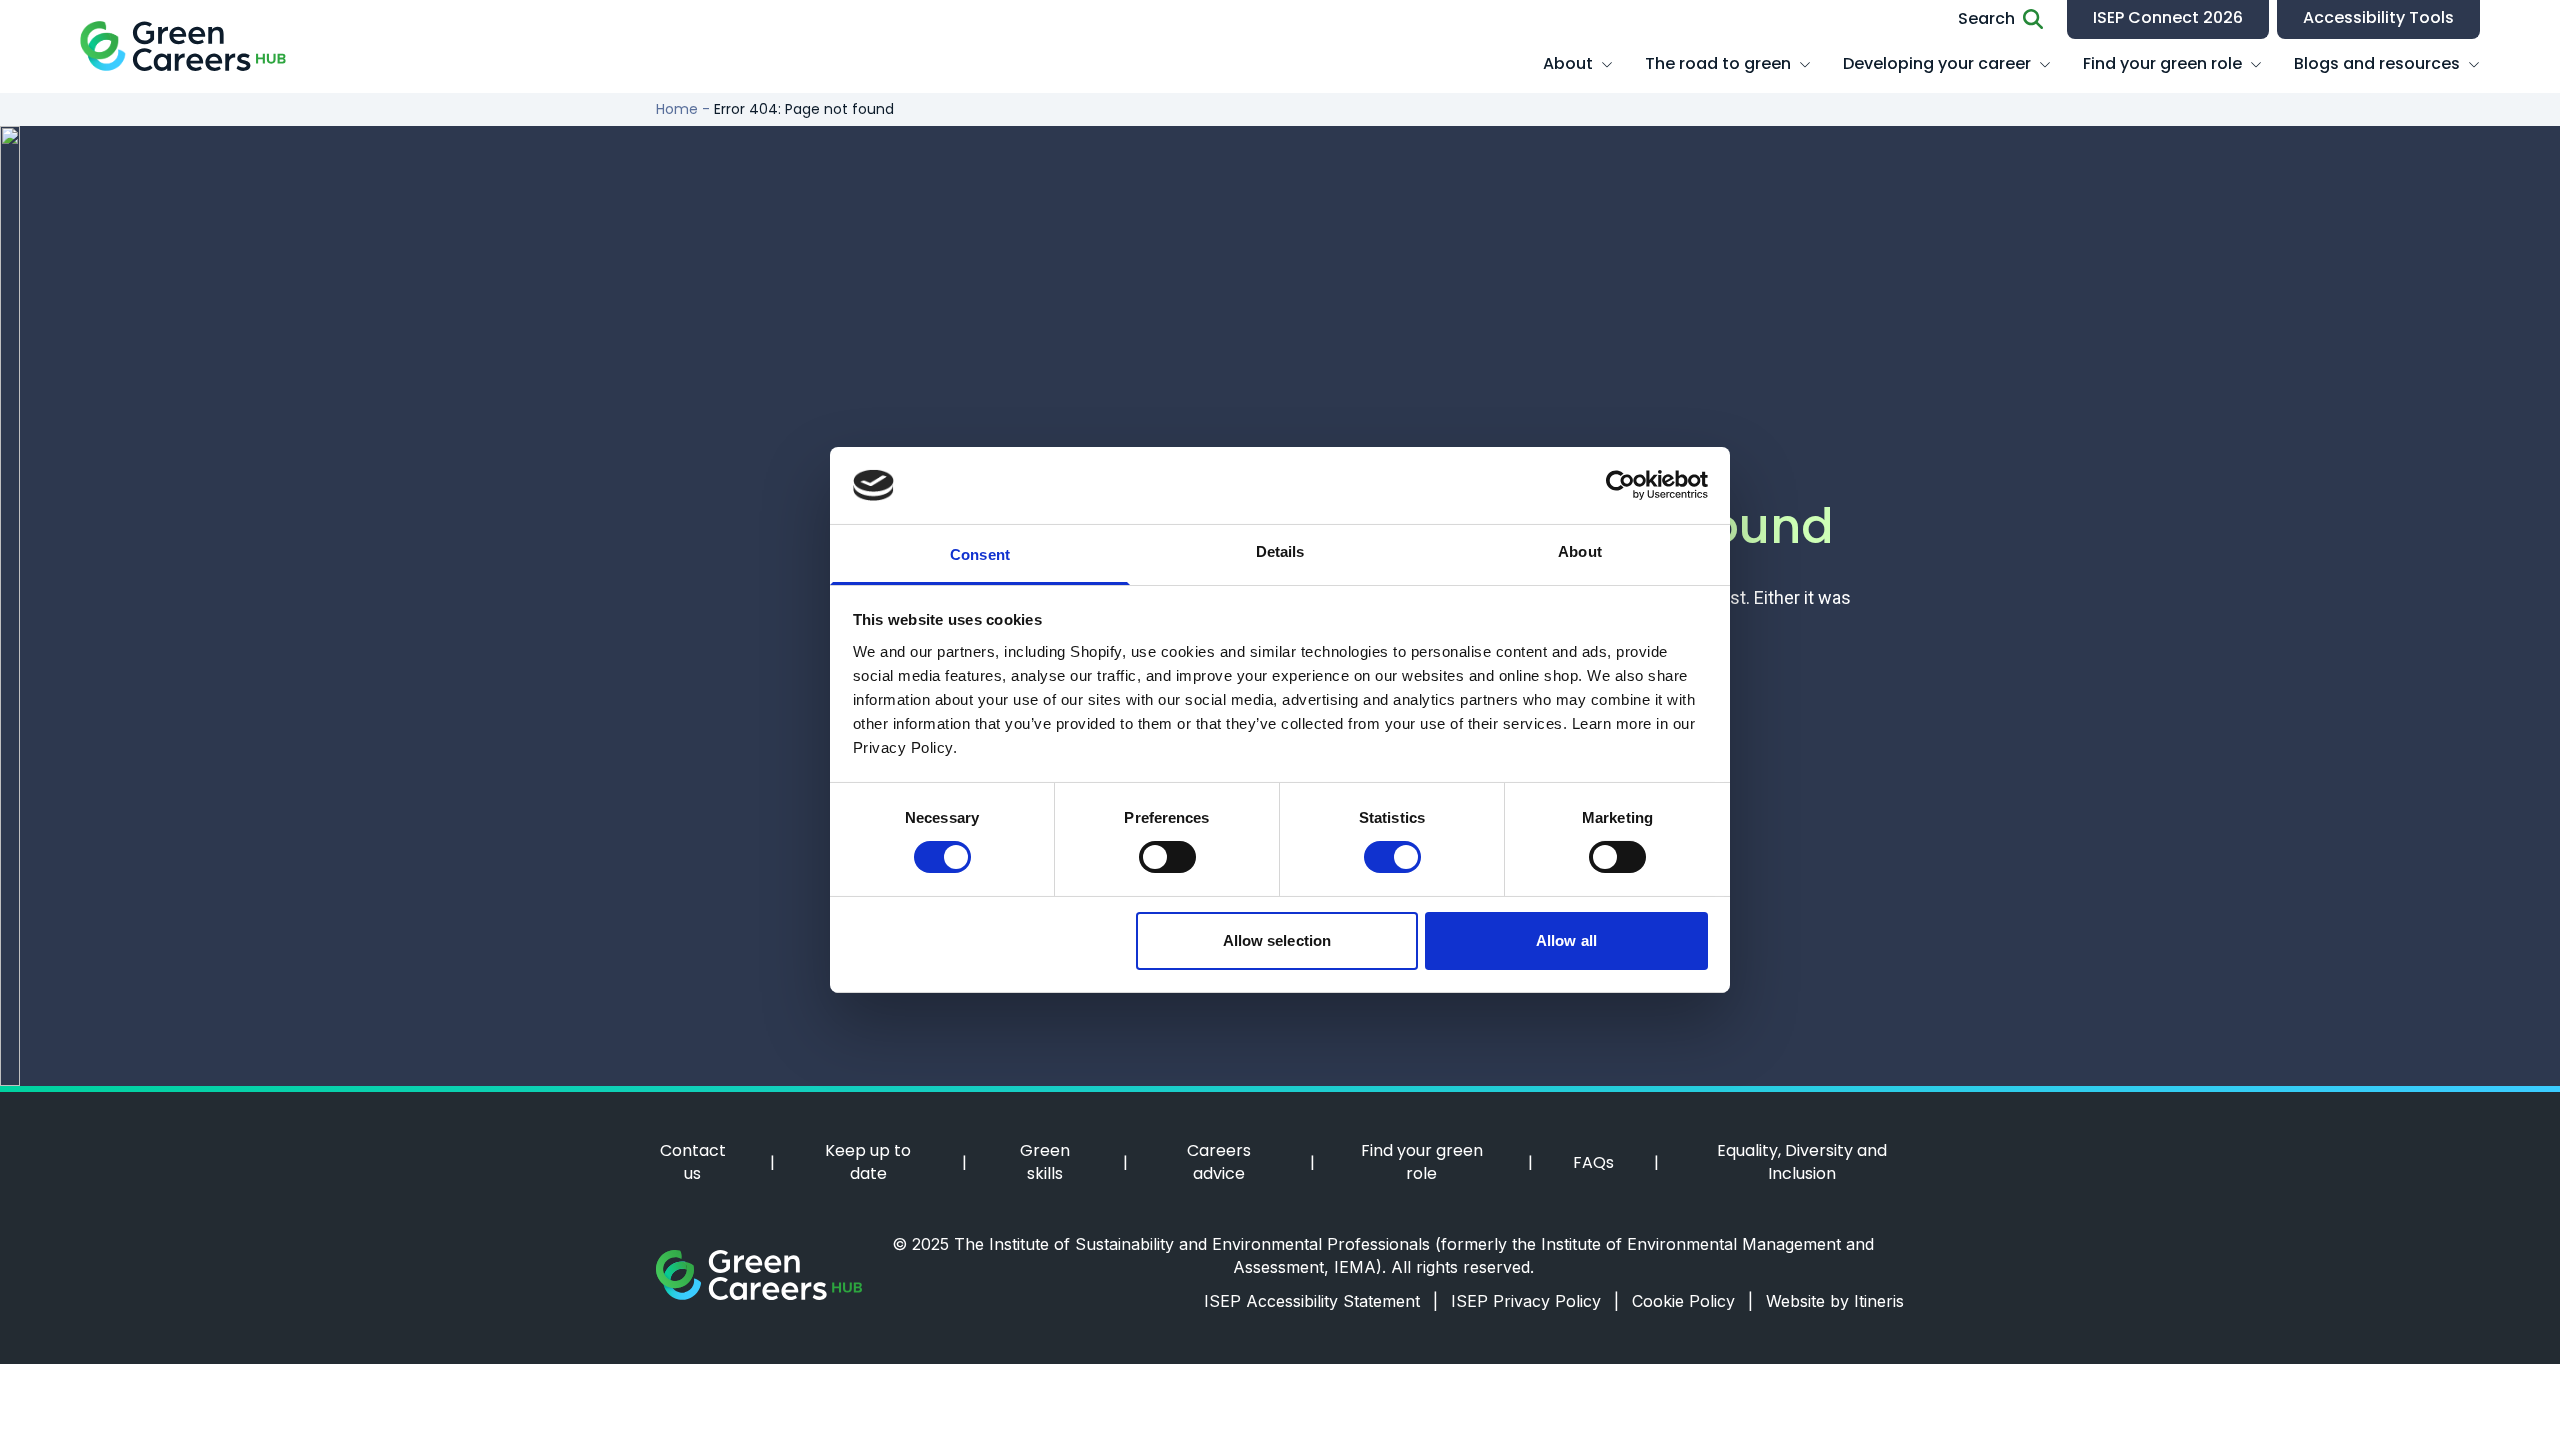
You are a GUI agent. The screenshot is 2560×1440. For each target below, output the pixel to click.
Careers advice (1219, 1162)
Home (677, 109)
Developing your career (1937, 63)
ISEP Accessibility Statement (1321, 1301)
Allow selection (1277, 940)
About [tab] (1580, 551)
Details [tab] (1280, 551)
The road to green (1718, 63)
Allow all (1566, 940)
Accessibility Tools (2378, 17)
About (1568, 63)
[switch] (1167, 857)
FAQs (1593, 1163)
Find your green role (2162, 63)
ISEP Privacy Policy (1535, 1301)
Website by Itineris (1835, 1301)
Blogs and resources (2377, 63)
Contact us (693, 1162)
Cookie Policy (1692, 1301)
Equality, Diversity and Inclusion (1802, 1162)
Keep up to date (868, 1162)
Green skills (1045, 1162)
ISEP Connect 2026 (2168, 17)
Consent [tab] (980, 554)
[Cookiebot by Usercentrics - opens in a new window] (1620, 485)
